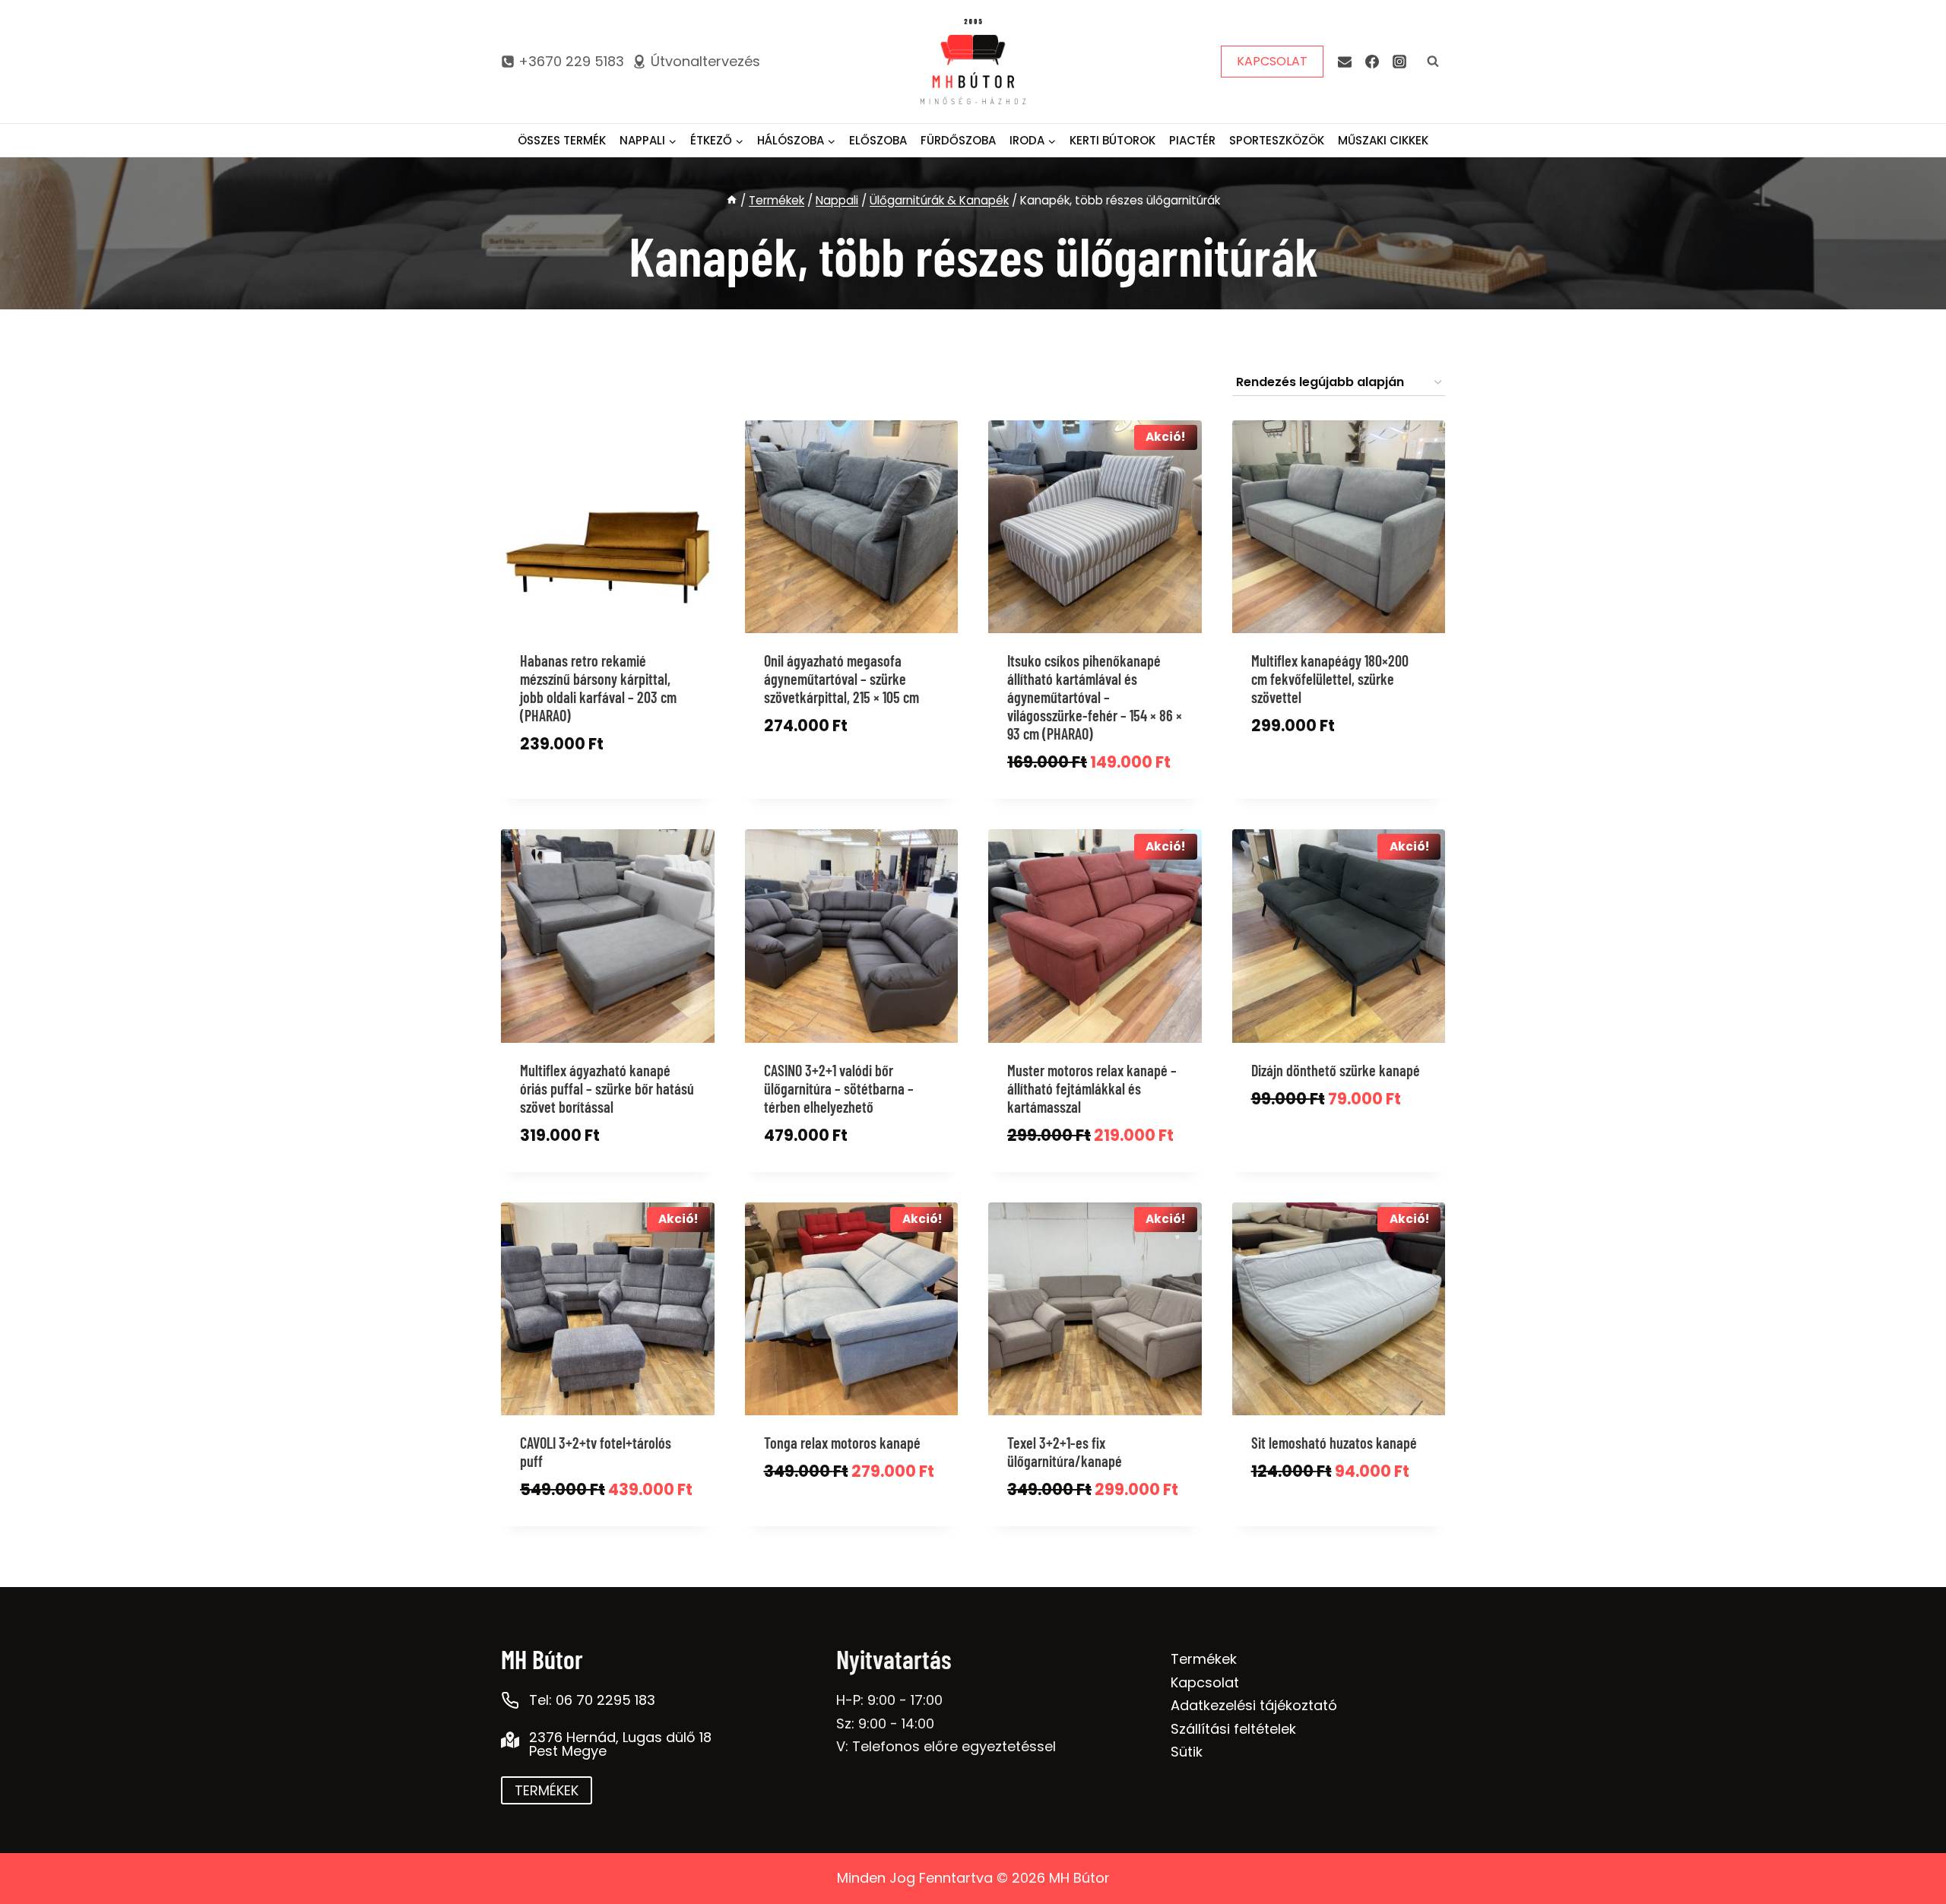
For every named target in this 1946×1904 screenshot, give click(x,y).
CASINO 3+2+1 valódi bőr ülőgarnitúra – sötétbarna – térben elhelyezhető (839, 1088)
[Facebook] (1372, 62)
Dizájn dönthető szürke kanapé (1336, 1070)
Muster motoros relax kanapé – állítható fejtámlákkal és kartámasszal (1092, 1088)
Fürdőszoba (958, 140)
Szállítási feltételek (1233, 1729)
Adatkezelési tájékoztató (1254, 1705)
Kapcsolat (1205, 1682)
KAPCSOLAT (1272, 61)
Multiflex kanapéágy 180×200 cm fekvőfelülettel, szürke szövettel (1330, 679)
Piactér (1192, 140)
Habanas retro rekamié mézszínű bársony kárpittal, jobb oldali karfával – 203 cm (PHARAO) (598, 688)
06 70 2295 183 (605, 1700)
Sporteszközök (1277, 140)
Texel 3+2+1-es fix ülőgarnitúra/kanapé (1065, 1452)
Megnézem (553, 794)
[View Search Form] (1433, 62)
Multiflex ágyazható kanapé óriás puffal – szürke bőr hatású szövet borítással (607, 1088)
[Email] (1345, 62)
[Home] (732, 200)
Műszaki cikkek (1383, 140)
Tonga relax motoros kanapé (842, 1443)
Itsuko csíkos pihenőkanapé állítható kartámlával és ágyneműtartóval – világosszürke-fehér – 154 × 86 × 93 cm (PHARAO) (1095, 697)
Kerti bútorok (1112, 140)
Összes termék (562, 140)
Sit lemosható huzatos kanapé (1334, 1443)
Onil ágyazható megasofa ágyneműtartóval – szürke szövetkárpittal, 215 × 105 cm (841, 679)
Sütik (1187, 1752)
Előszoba (878, 140)
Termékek (1204, 1659)
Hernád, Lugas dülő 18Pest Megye (620, 1744)
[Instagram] (1399, 62)
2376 (546, 1737)
